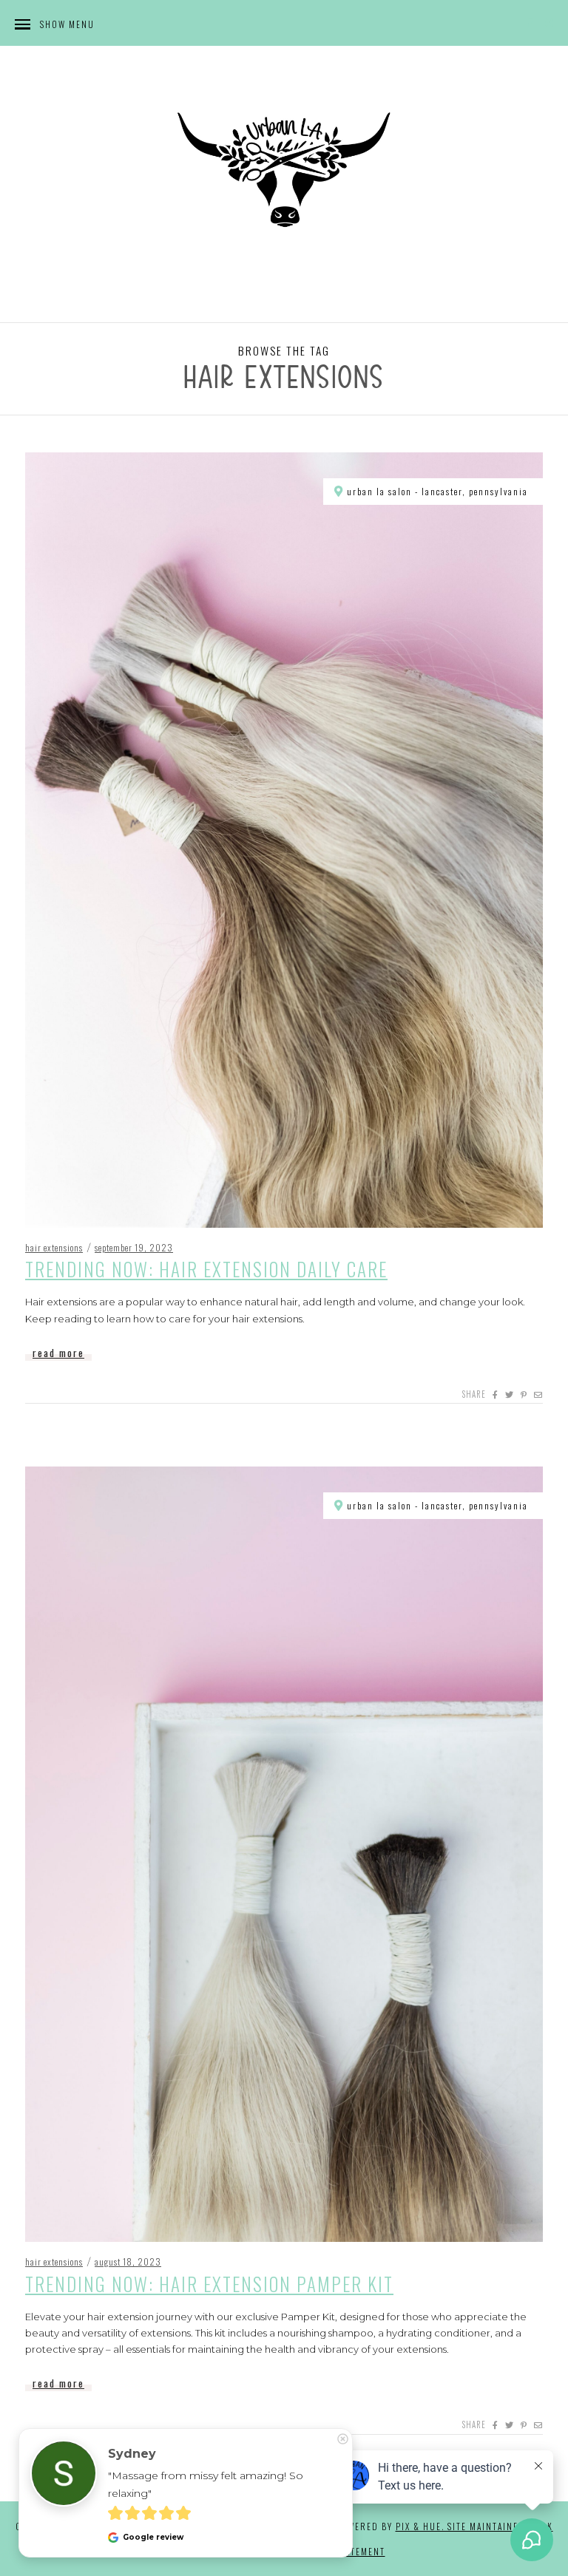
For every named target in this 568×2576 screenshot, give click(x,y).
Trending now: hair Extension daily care (206, 1269)
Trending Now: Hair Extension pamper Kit (209, 2284)
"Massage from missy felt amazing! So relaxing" (207, 2484)
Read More (58, 1353)
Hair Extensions (54, 1247)
